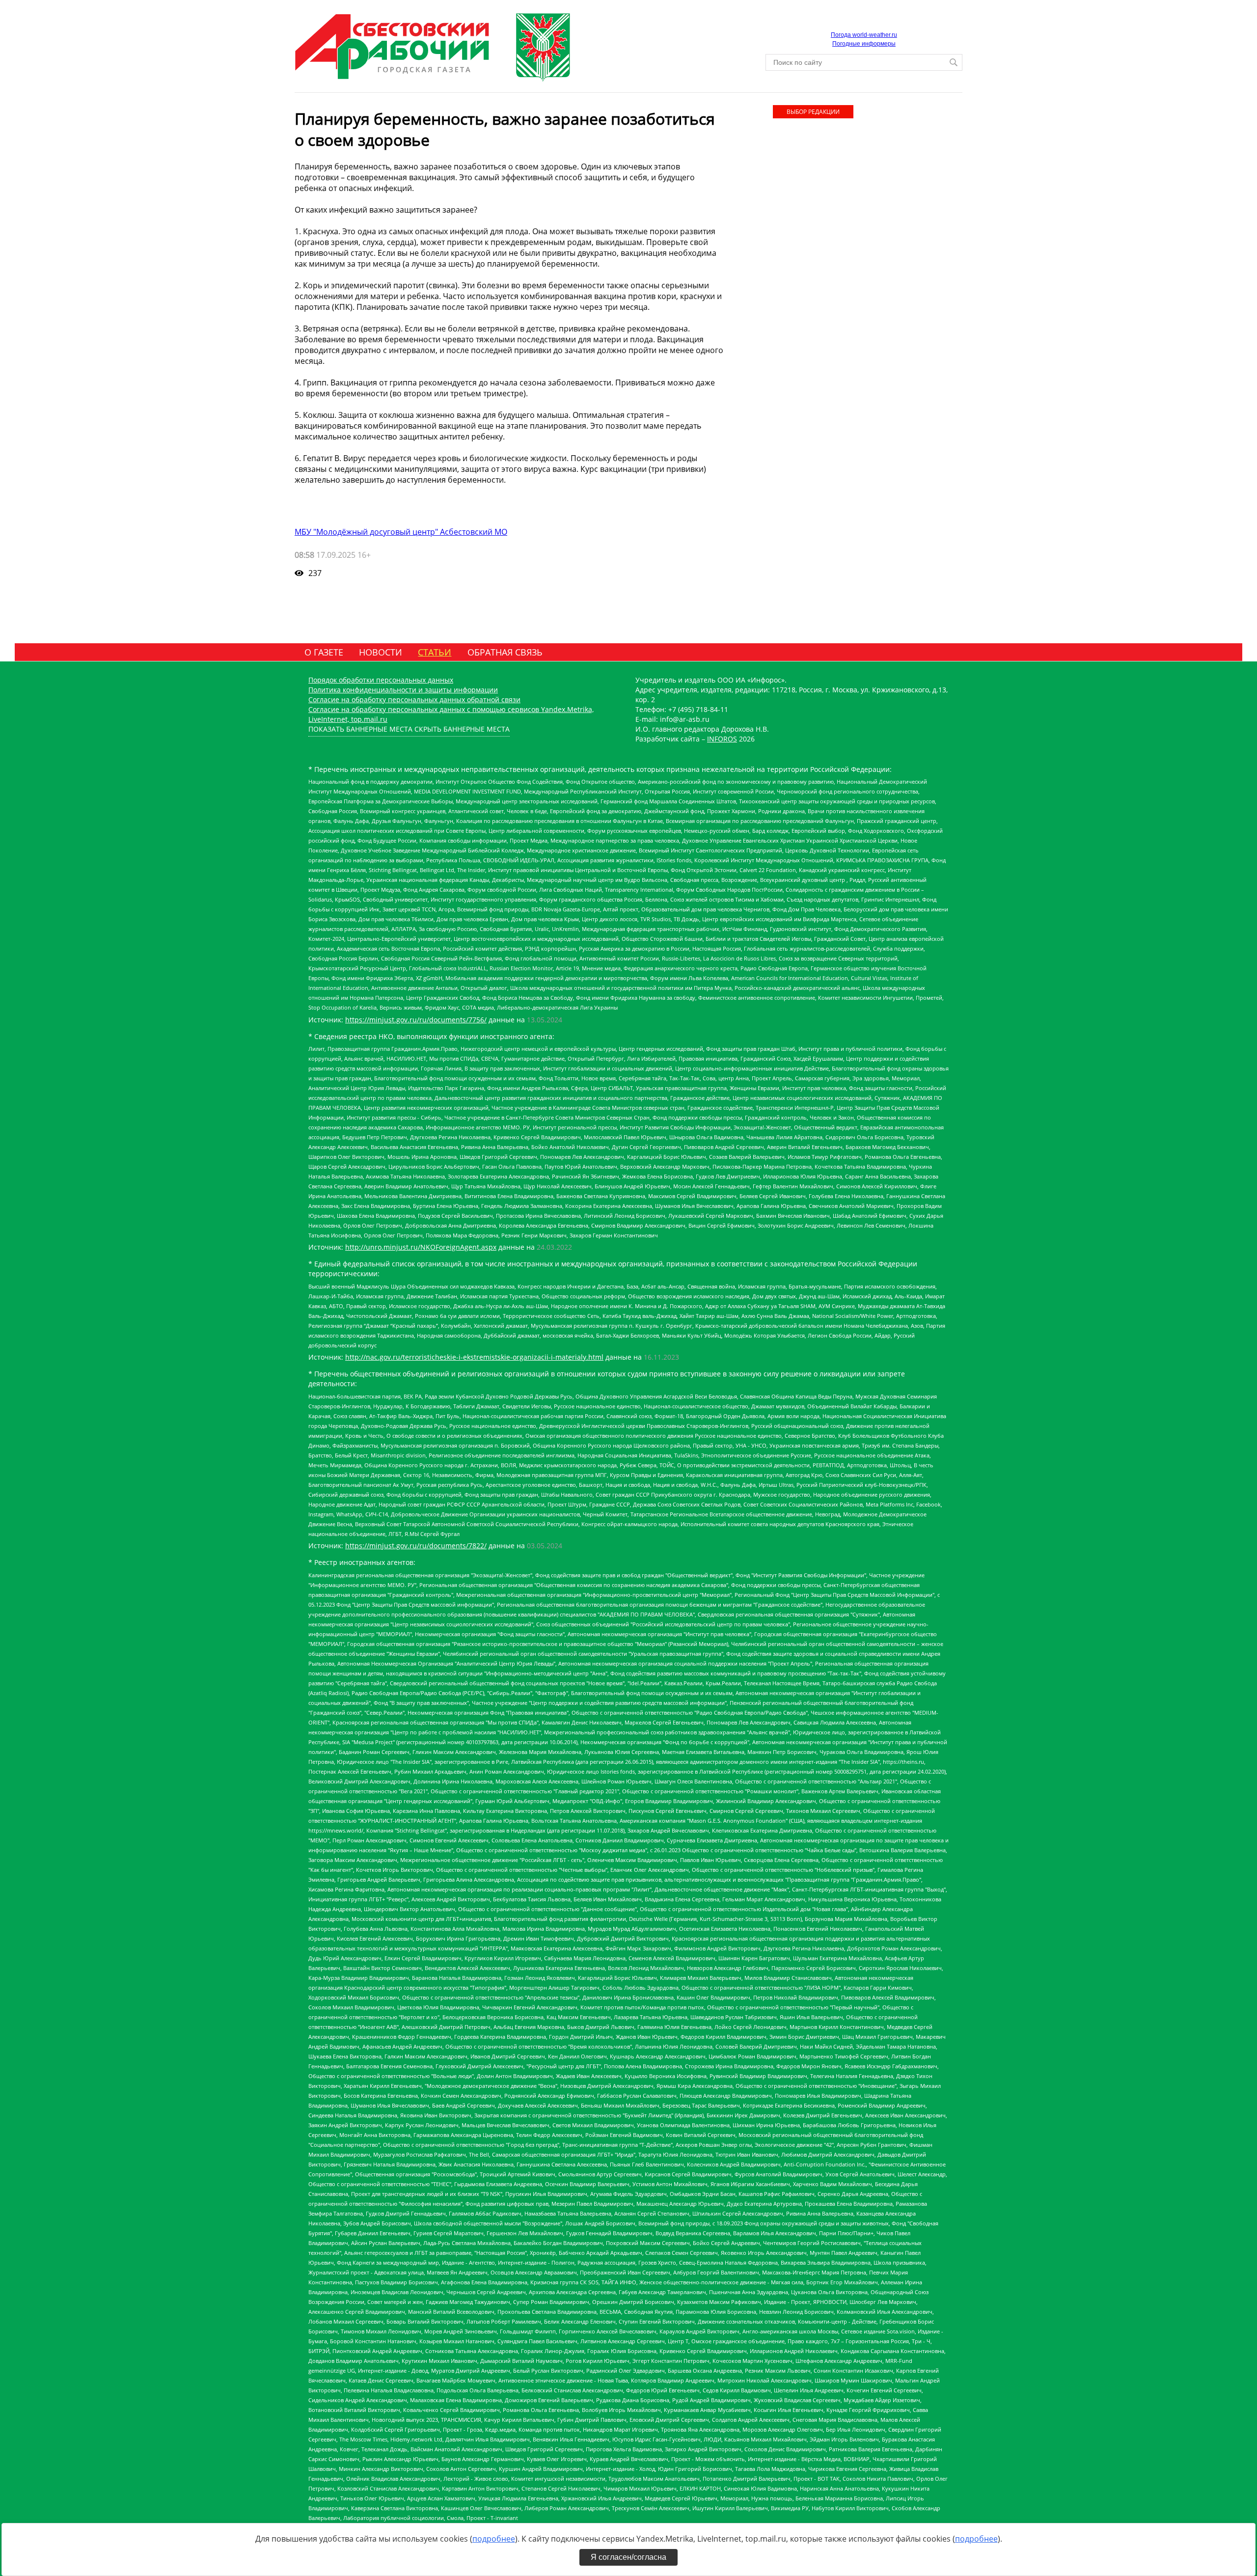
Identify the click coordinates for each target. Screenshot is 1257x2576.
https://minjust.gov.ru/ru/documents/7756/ (416, 1020)
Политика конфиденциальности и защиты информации (403, 690)
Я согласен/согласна (628, 2557)
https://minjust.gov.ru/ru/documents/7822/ (416, 1546)
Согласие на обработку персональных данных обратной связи (414, 699)
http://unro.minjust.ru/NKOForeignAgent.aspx (421, 1247)
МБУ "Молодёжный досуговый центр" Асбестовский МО (401, 532)
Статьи (435, 652)
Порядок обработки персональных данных (381, 680)
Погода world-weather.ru (864, 35)
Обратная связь (505, 652)
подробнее (494, 2539)
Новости (381, 652)
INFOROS (722, 739)
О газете (324, 652)
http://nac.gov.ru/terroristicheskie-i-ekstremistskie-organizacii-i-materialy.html (474, 1357)
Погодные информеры (864, 44)
